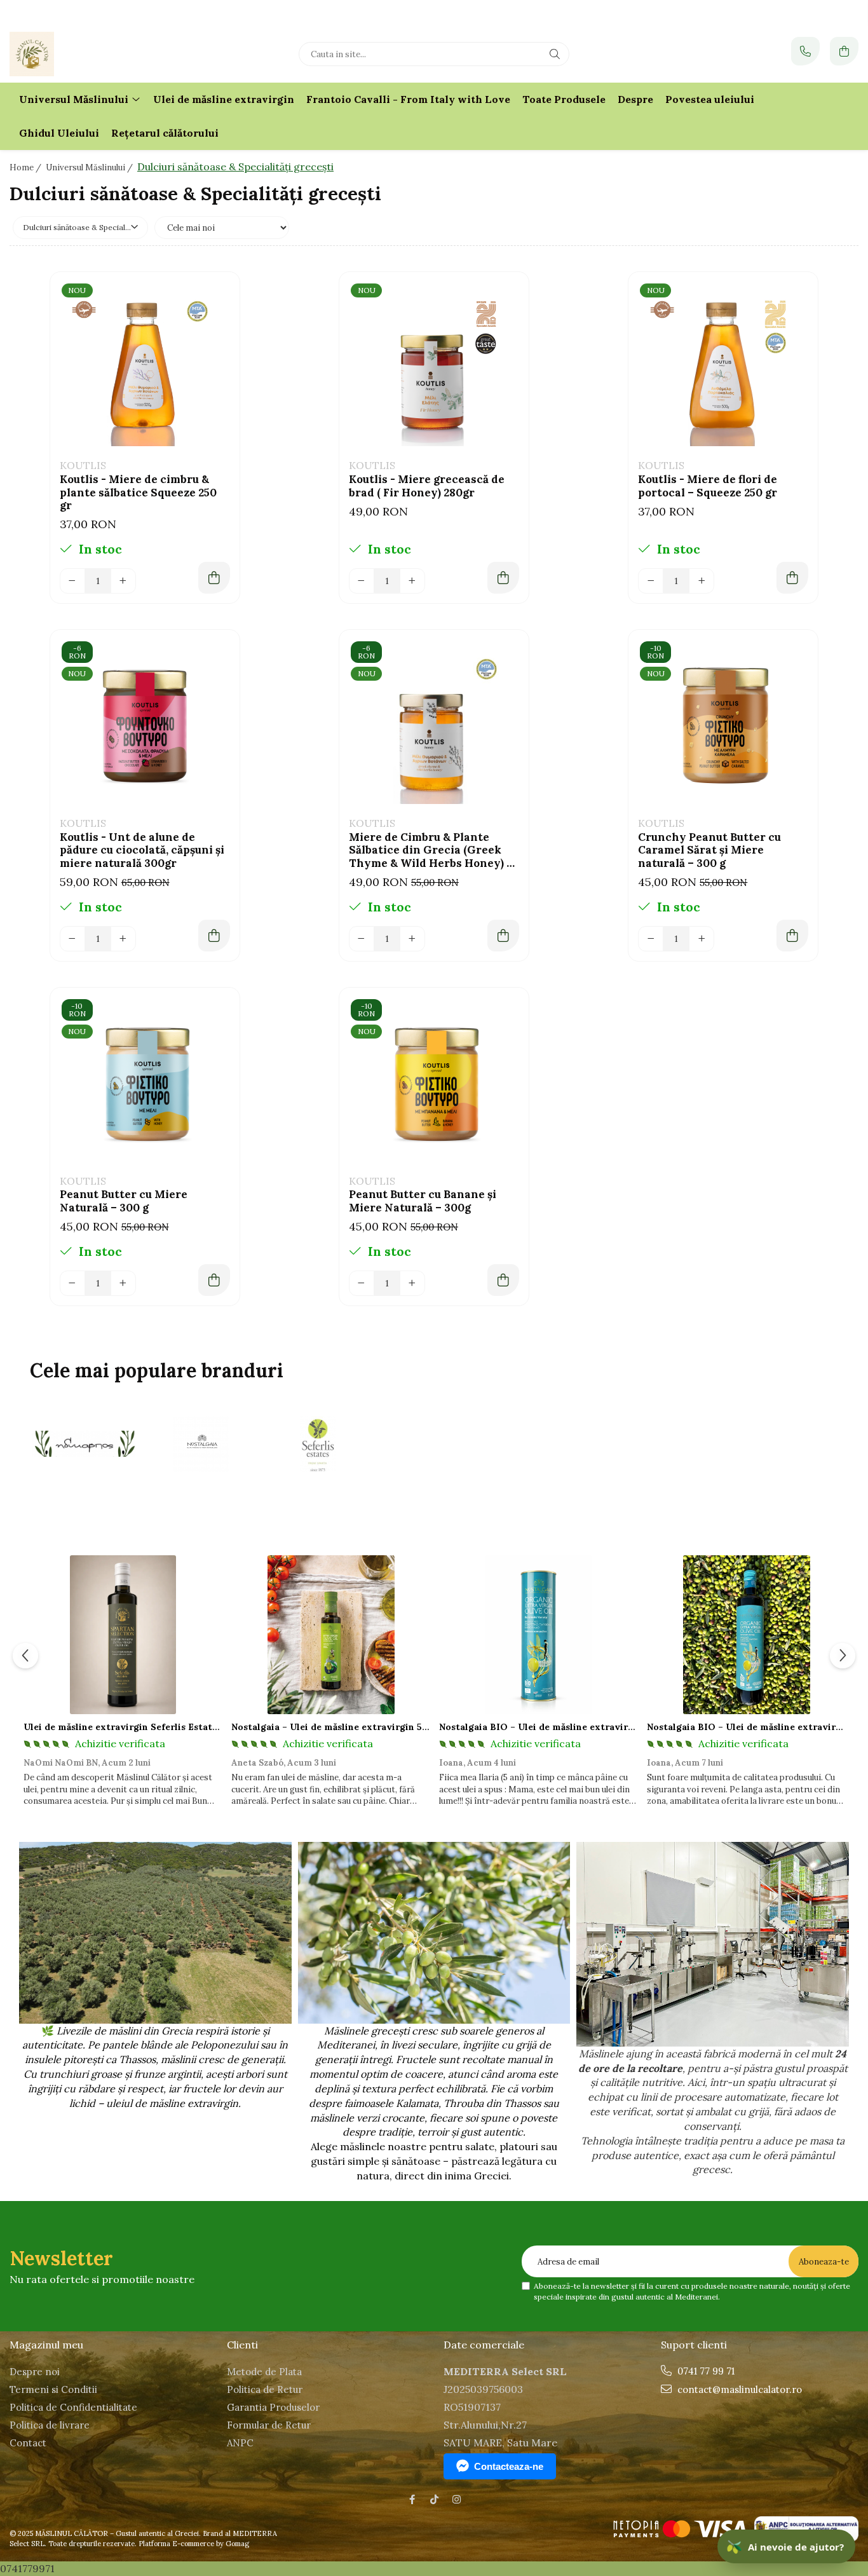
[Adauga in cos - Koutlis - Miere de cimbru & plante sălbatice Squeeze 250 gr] (214, 578)
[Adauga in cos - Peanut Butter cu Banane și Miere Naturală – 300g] (503, 1280)
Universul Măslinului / (90, 167)
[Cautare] (555, 54)
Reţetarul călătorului (165, 133)
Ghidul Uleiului (59, 133)
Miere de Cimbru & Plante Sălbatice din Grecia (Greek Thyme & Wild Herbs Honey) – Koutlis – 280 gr (431, 850)
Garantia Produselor (273, 2407)
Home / (26, 167)
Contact (28, 2443)
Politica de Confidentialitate (73, 2407)
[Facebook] (412, 2499)
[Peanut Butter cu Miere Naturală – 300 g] (145, 1082)
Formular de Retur (269, 2425)
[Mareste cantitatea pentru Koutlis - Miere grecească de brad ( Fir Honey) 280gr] (412, 581)
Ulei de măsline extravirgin (224, 99)
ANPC (240, 2443)
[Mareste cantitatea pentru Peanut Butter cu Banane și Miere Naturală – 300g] (412, 1283)
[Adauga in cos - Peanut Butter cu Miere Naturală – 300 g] (214, 1280)
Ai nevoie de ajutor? (785, 2546)
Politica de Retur (265, 2389)
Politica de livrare (50, 2425)
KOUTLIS (83, 465)
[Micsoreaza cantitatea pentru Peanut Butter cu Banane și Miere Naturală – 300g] (362, 1283)
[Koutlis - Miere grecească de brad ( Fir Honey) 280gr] (434, 367)
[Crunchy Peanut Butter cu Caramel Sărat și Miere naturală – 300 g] (723, 725)
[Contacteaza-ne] (805, 51)
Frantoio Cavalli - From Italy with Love (408, 99)
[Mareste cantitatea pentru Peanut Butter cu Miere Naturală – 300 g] (123, 1283)
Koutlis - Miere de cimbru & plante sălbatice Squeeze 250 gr (138, 492)
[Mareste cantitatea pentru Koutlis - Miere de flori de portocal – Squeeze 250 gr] (702, 581)
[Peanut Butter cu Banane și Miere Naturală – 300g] (434, 1082)
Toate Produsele (564, 99)
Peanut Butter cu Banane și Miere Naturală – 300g (423, 1201)
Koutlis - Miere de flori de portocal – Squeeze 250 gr (708, 486)
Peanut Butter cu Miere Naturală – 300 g (124, 1201)
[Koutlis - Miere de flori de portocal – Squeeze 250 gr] (723, 367)
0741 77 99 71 (705, 2371)
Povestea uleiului (710, 99)
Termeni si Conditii (53, 2389)
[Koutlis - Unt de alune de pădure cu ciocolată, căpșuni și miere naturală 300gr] (145, 725)
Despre (635, 99)
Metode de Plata (264, 2372)
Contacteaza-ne (509, 2466)
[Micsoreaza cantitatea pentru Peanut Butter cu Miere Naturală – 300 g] (72, 1283)
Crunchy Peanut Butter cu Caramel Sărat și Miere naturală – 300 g (709, 850)
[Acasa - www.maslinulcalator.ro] (89, 54)
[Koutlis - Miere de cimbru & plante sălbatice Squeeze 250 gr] (145, 367)
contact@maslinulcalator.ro (738, 2389)
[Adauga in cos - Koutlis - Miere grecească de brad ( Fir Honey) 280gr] (503, 578)
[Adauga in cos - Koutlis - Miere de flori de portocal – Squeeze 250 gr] (792, 578)
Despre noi (35, 2372)
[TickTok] (434, 2499)
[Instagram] (457, 2499)
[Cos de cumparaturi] (844, 51)
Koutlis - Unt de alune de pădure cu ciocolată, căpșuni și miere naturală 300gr (142, 850)
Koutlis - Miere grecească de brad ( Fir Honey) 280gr (427, 486)
